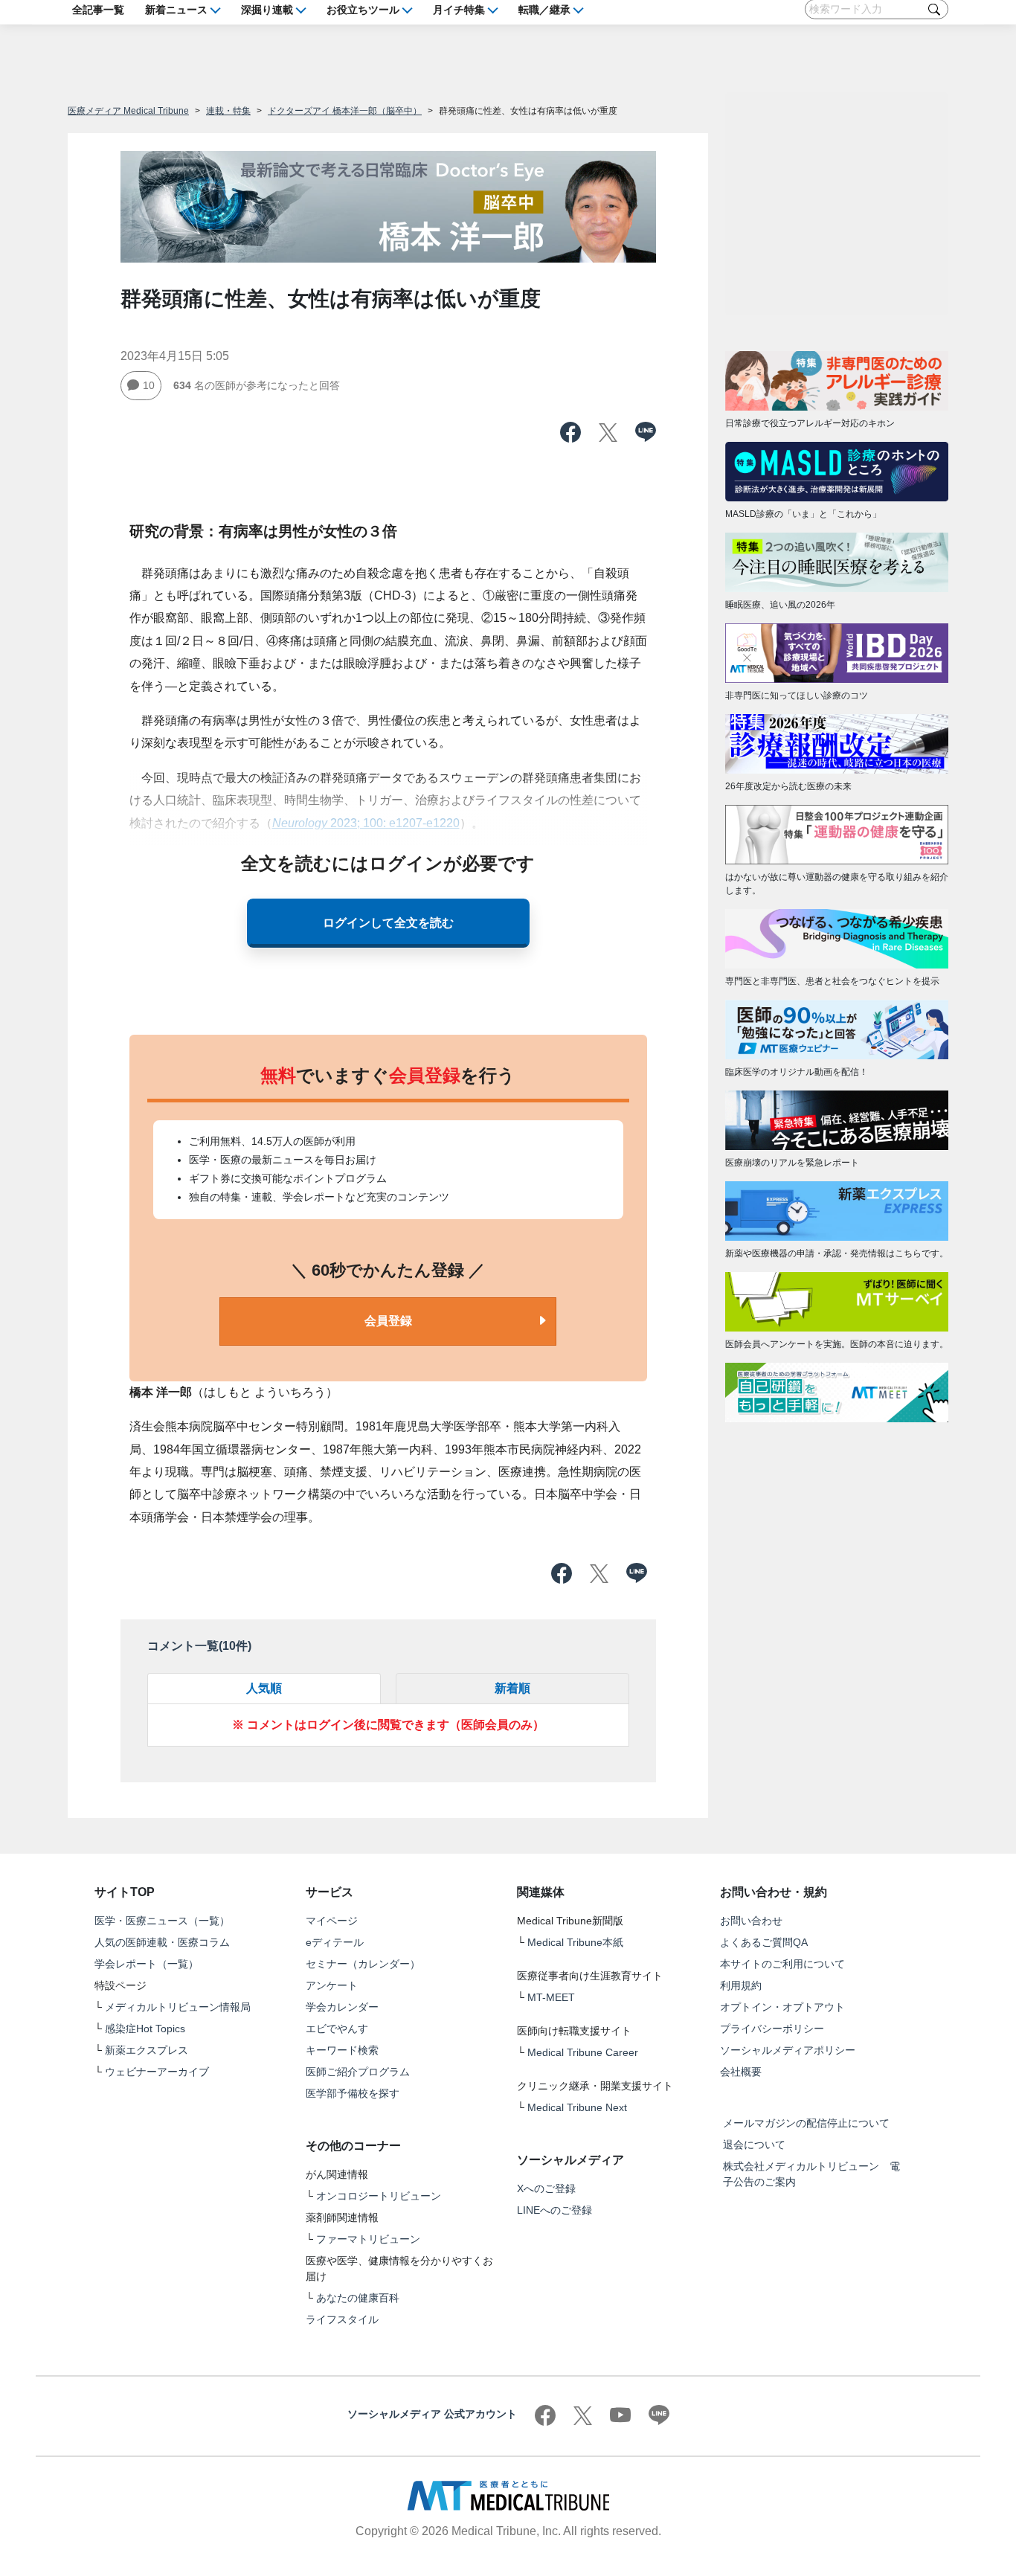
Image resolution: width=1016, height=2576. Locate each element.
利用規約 (741, 1985)
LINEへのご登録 (554, 2210)
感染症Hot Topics (145, 2029)
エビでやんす (337, 2029)
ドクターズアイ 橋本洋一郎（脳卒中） (345, 111)
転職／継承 (544, 9)
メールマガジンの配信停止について (806, 2123)
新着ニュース (176, 9)
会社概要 (741, 2072)
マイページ (332, 1921)
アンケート (332, 1985)
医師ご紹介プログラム (358, 2072)
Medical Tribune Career (583, 2052)
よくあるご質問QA (764, 1942)
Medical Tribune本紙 (575, 1942)
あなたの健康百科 (358, 2298)
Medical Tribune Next (577, 2107)
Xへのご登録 (546, 2188)
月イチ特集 (459, 9)
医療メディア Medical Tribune (128, 111)
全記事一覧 (98, 9)
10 (149, 385)
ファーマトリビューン (368, 2239)
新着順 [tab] (512, 1688)
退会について (754, 2145)
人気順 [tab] (264, 1688)
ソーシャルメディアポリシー (788, 2050)
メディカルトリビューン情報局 (178, 2007)
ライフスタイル (342, 2319)
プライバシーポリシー (772, 2029)
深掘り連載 (267, 9)
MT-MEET (551, 1997)
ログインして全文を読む (388, 923)
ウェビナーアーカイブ (157, 2072)
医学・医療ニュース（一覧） (162, 1921)
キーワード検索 (342, 2050)
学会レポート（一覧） (147, 1964)
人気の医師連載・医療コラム (162, 1942)
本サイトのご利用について (782, 1964)
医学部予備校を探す (353, 2093)
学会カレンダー (342, 2007)
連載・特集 (228, 111)
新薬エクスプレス (147, 2050)
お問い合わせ (751, 1921)
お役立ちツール (363, 9)
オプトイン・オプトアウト (782, 2007)
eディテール (335, 1942)
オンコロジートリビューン (379, 2196)
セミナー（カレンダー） (363, 1964)
